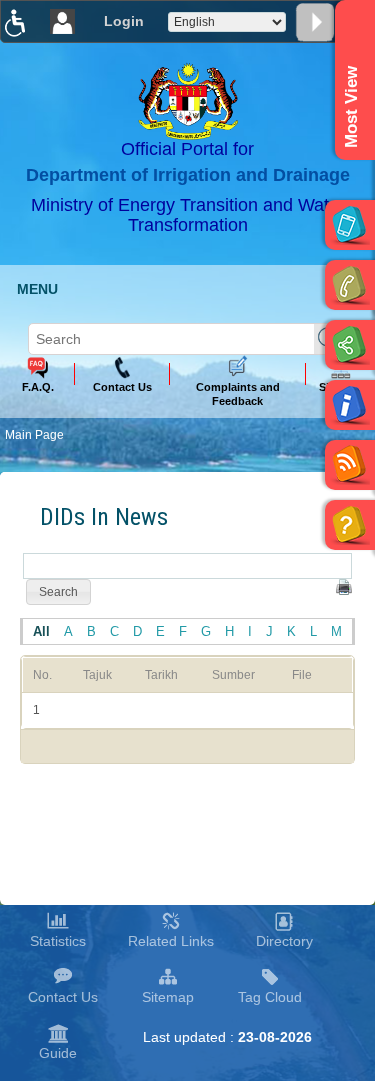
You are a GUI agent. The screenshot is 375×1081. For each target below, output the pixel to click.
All (41, 631)
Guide (58, 1053)
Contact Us (63, 997)
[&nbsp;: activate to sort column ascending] (343, 674)
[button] (58, 592)
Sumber (233, 675)
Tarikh (161, 675)
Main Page (34, 435)
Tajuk (97, 675)
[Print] (344, 587)
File (302, 675)
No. (42, 675)
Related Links (171, 941)
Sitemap (168, 997)
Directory (284, 941)
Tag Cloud (270, 997)
